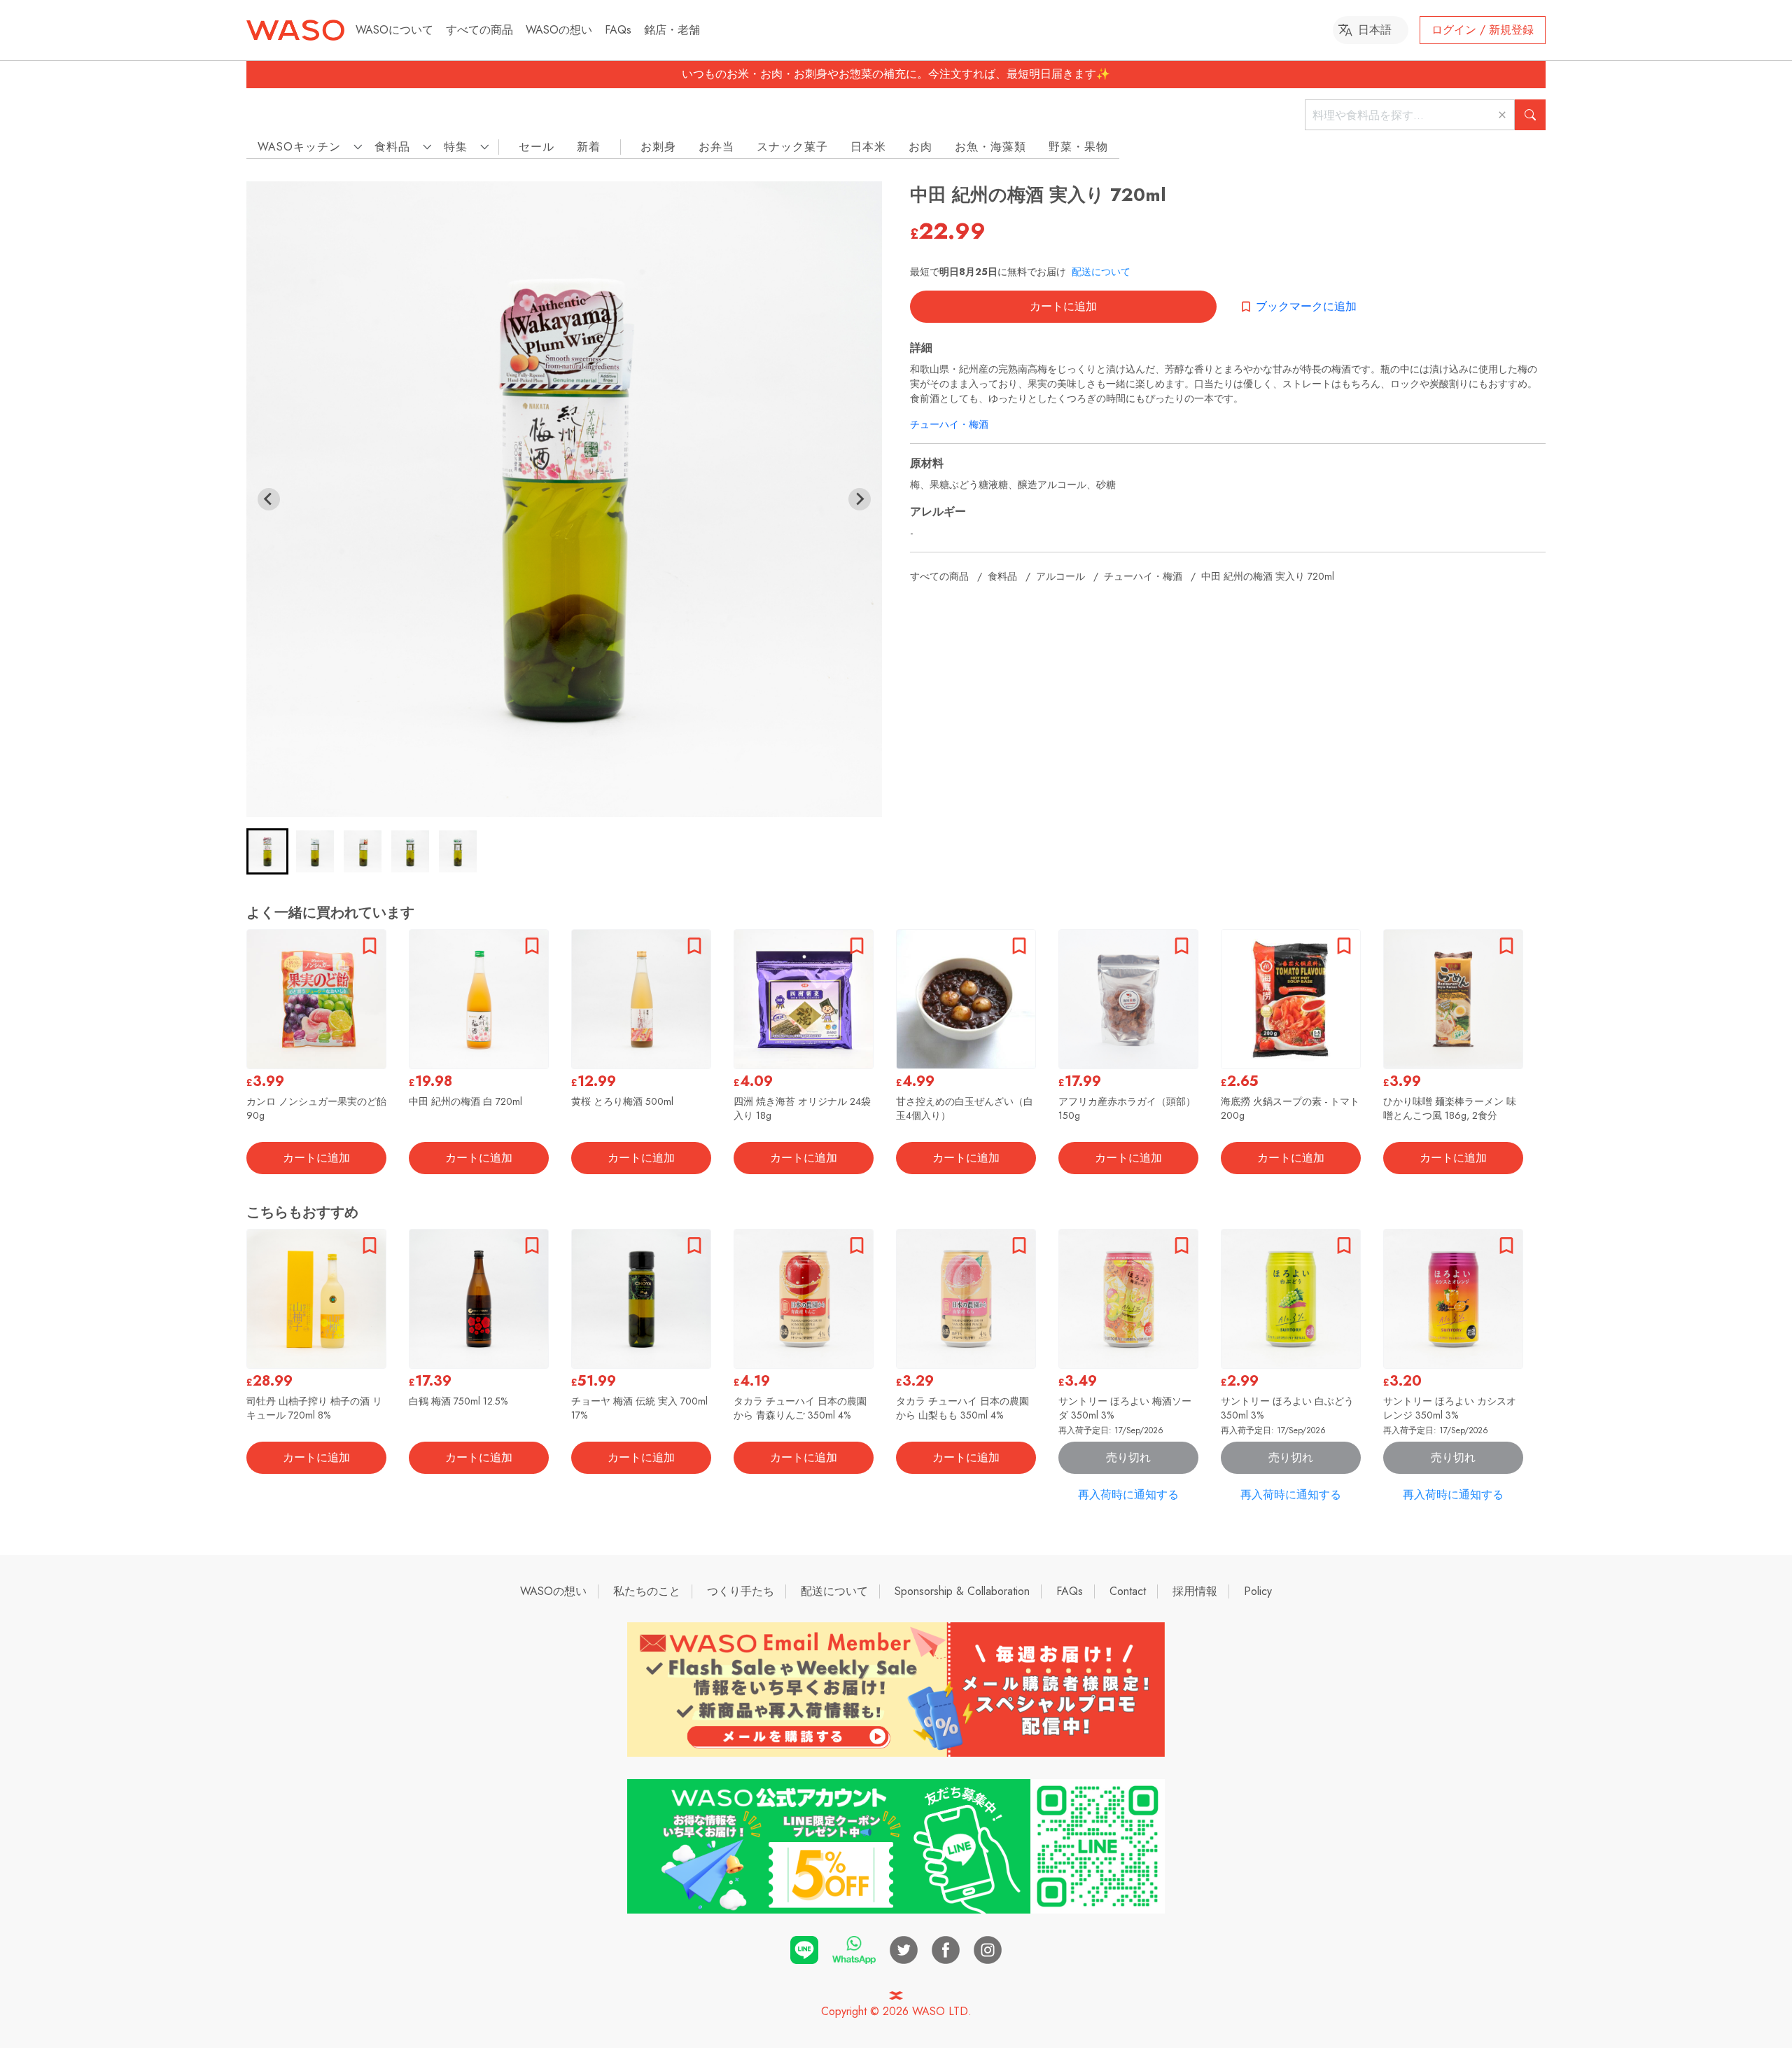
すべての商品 (479, 30)
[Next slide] (860, 499)
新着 (589, 147)
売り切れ (1128, 1457)
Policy (1258, 1591)
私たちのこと (647, 1591)
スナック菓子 (792, 147)
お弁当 (716, 147)
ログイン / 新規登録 (1483, 30)
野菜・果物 (1078, 147)
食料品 (1002, 576)
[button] (267, 851)
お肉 (920, 147)
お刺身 (658, 147)
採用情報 (1195, 1591)
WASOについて (394, 30)
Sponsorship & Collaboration (962, 1591)
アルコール (1060, 576)
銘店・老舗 (672, 30)
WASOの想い (559, 30)
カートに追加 (1063, 306)
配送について (1101, 272)
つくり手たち (741, 1591)
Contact (1128, 1591)
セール (537, 147)
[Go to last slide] (269, 499)
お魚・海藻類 (990, 147)
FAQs (618, 30)
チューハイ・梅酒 (949, 424)
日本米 (868, 147)
